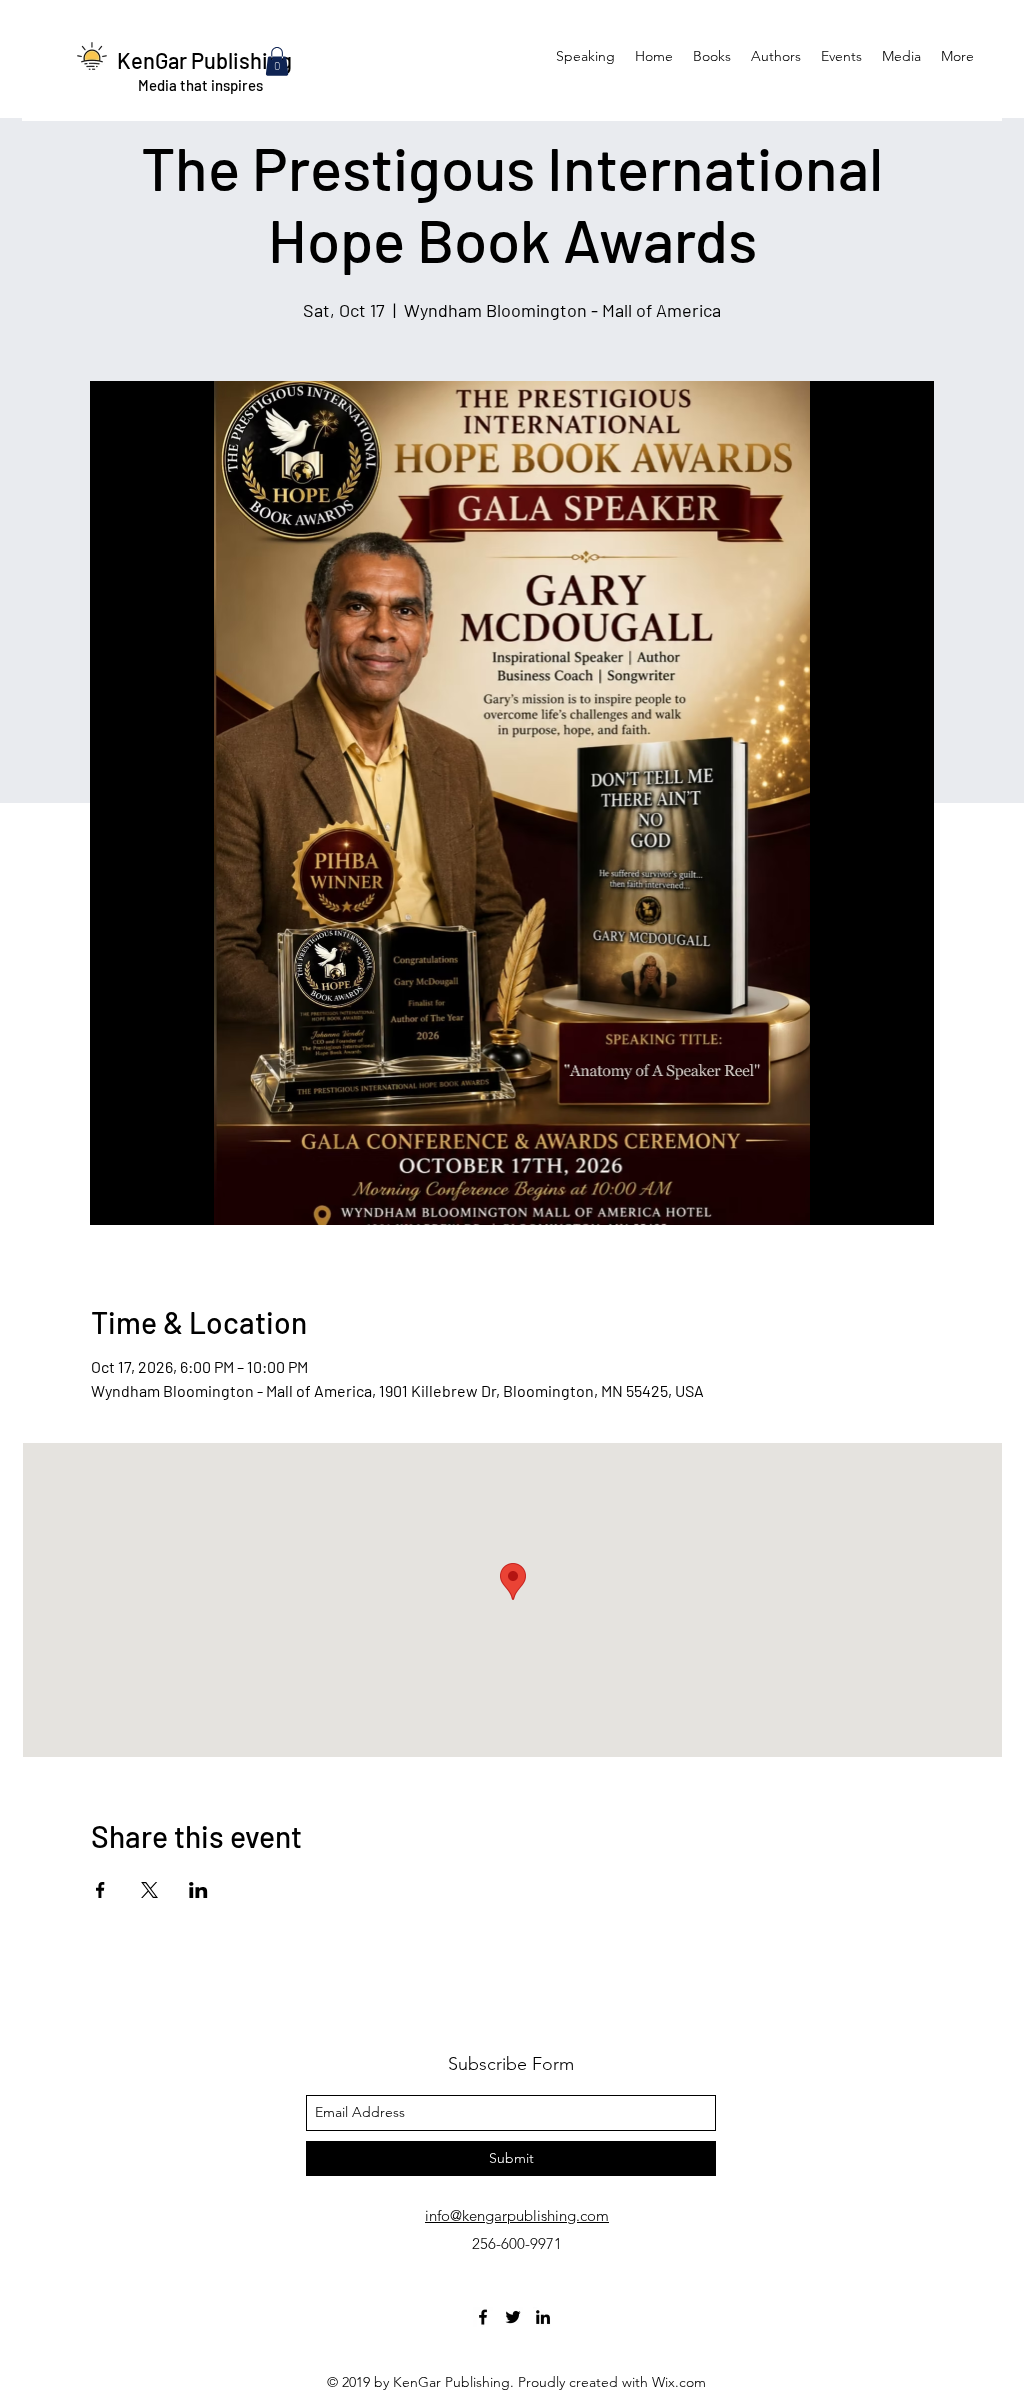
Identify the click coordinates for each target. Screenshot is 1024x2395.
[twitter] (513, 2317)
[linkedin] (543, 2317)
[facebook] (483, 2317)
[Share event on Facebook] (100, 1890)
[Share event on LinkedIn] (198, 1890)
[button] (277, 61)
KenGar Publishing (204, 60)
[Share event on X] (149, 1890)
